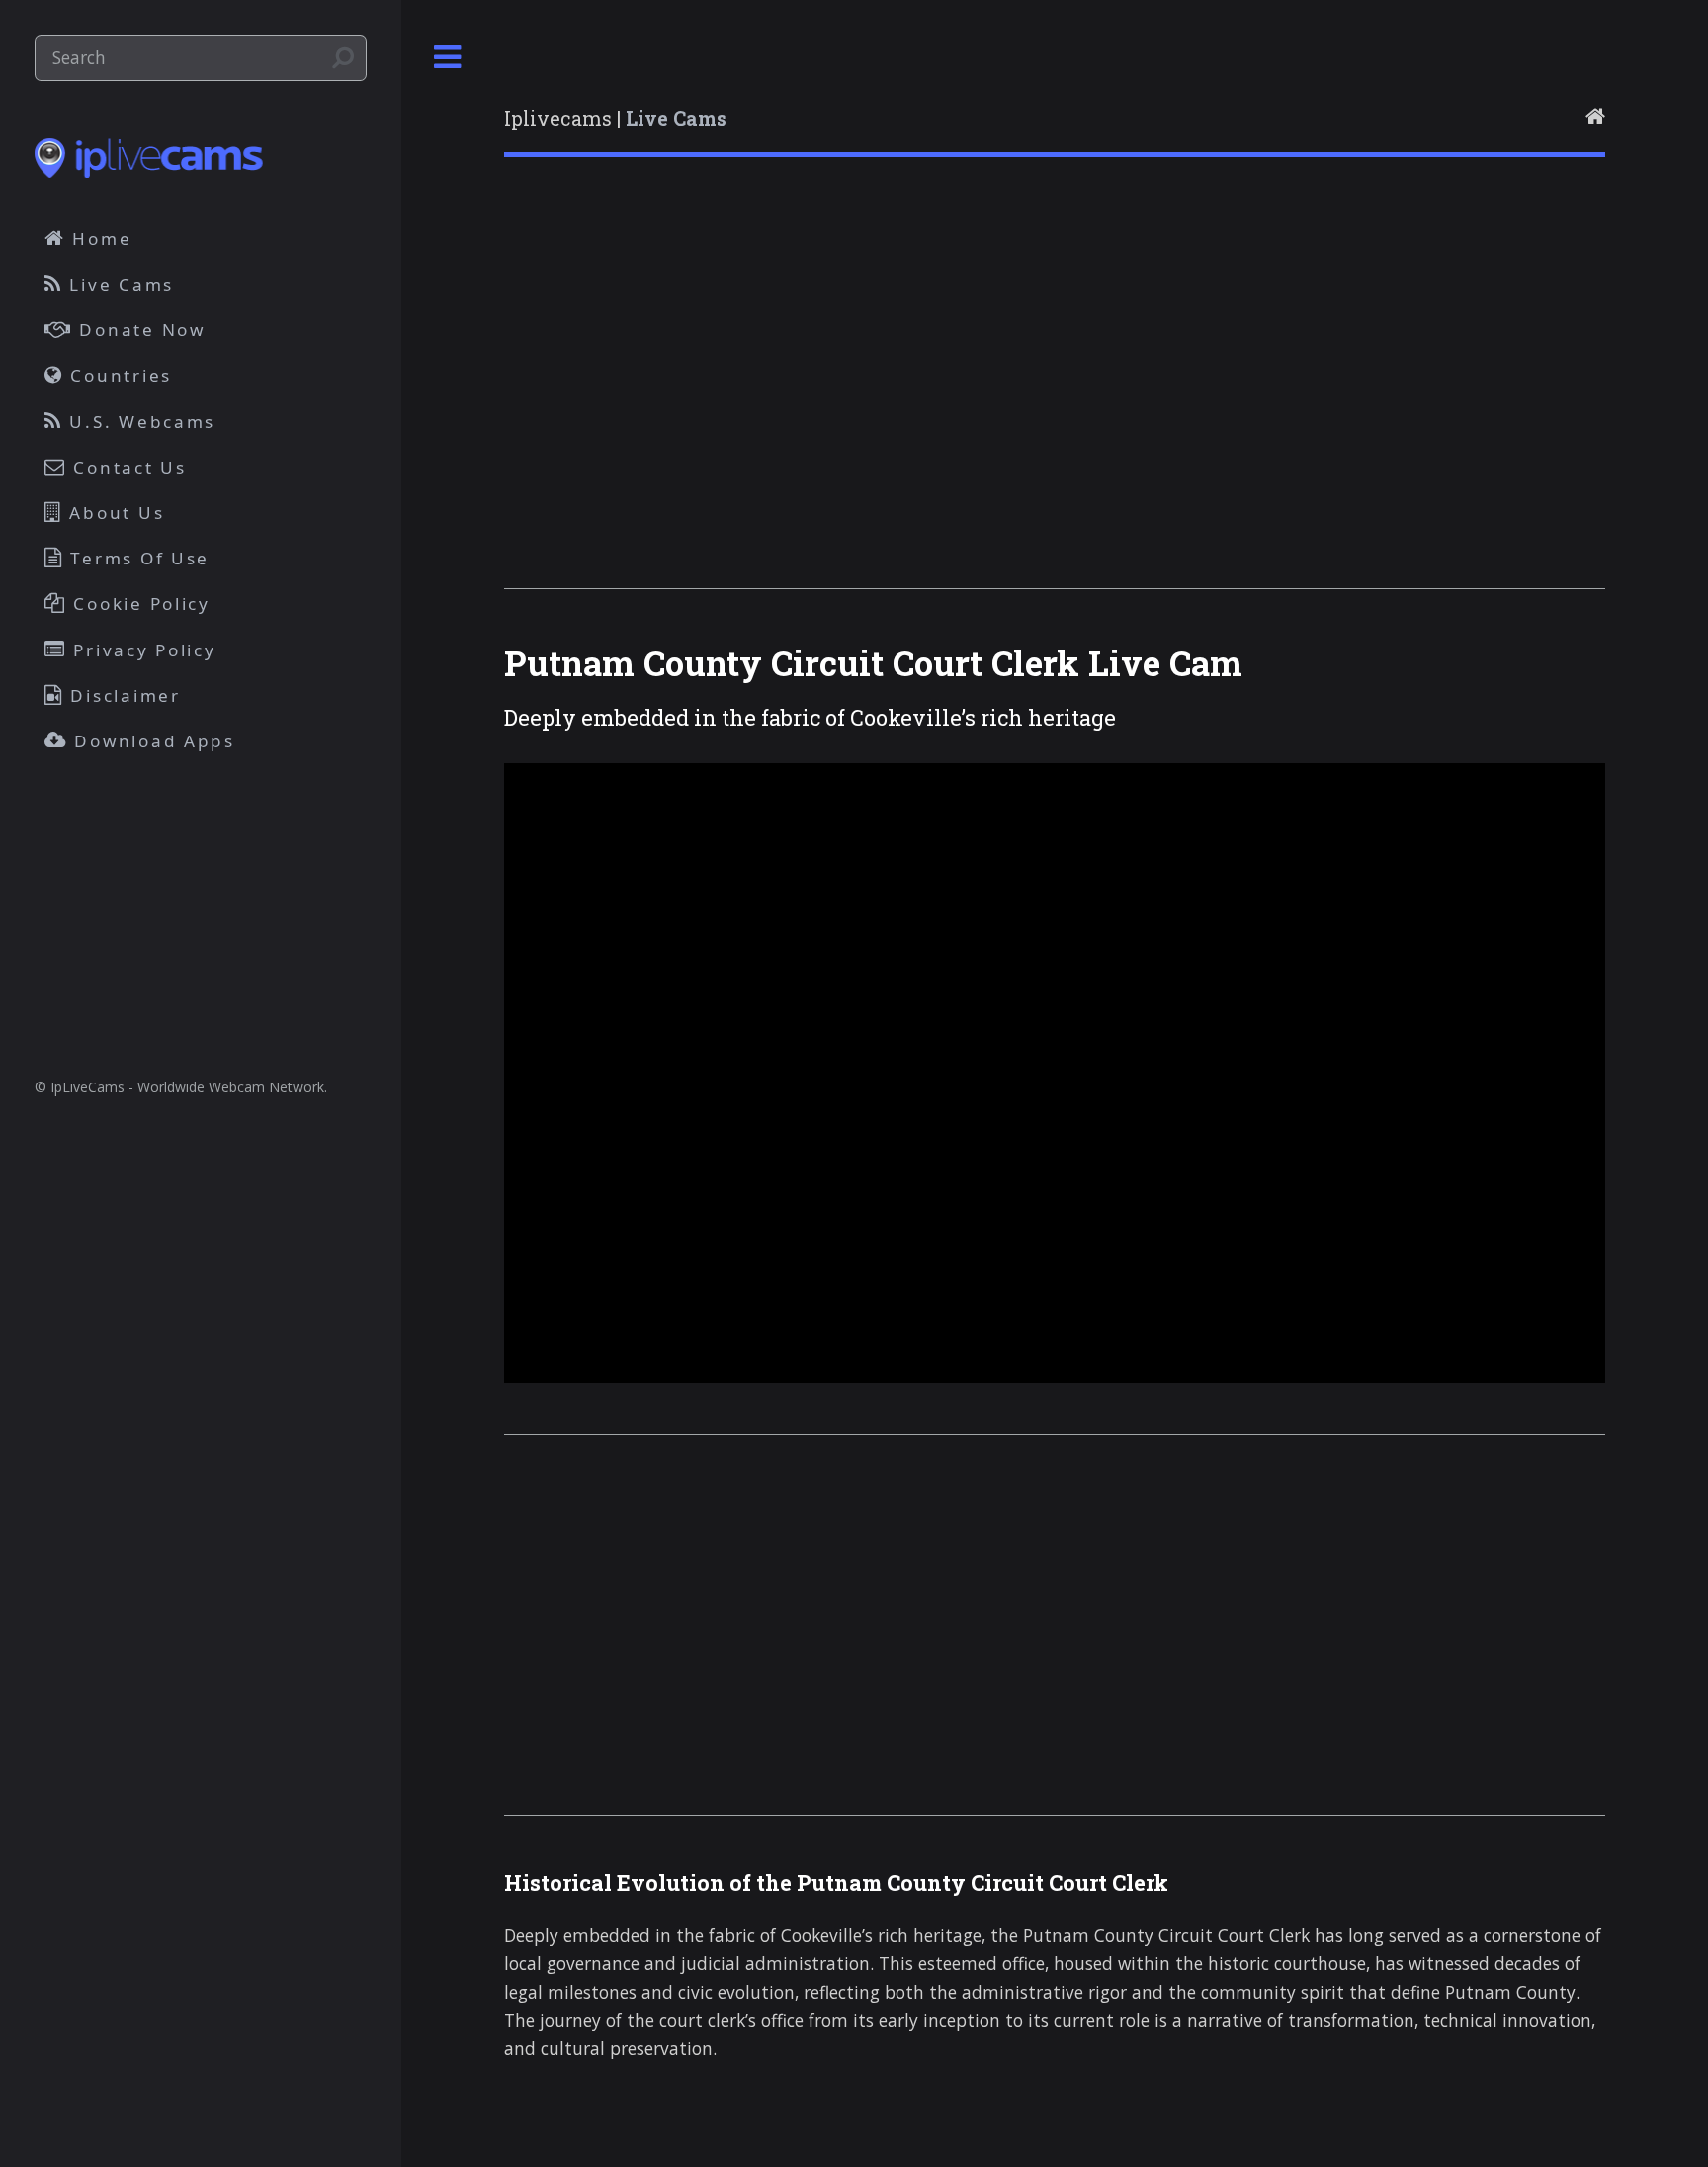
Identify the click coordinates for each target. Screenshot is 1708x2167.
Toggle (448, 58)
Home (99, 239)
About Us (114, 513)
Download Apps (152, 741)
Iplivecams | (615, 118)
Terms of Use (137, 558)
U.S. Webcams (140, 422)
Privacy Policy (142, 650)
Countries (118, 375)
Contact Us (127, 467)
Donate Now (139, 330)
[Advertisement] (1055, 398)
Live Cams (119, 284)
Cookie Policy (139, 604)
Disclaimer (123, 695)
